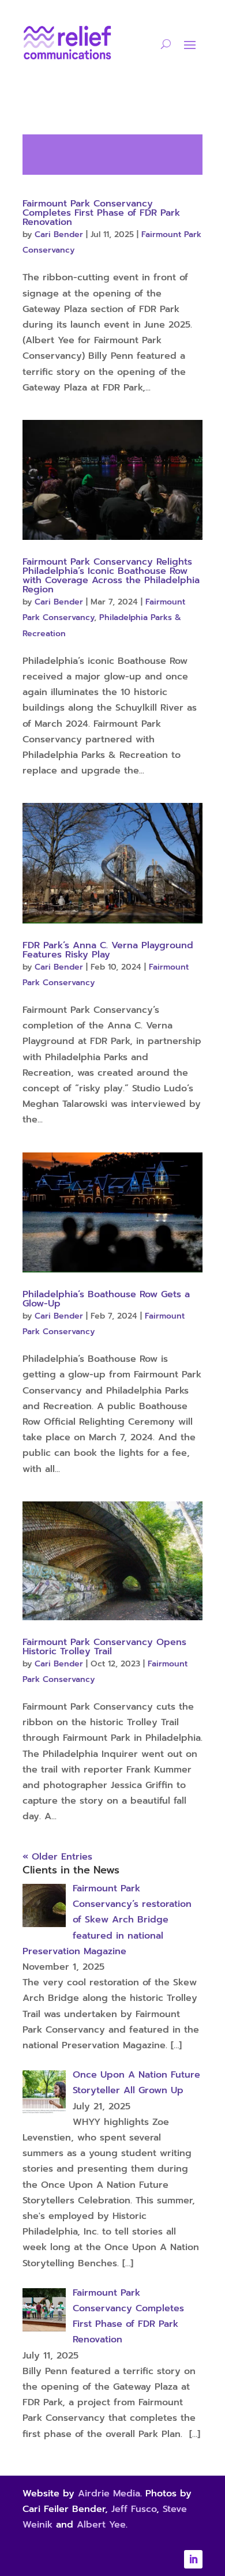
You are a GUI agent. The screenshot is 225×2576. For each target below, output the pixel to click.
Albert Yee (101, 2525)
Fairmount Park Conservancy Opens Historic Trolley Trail (104, 1647)
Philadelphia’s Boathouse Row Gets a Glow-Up (106, 1299)
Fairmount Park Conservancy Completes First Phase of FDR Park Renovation (101, 213)
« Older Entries (57, 1857)
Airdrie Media (109, 2494)
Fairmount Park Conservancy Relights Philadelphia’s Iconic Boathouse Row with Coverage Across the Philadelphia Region (111, 576)
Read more (112, 155)
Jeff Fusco (134, 2509)
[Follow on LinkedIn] (193, 2559)
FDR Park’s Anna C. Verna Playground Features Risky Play (108, 950)
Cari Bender (59, 234)
